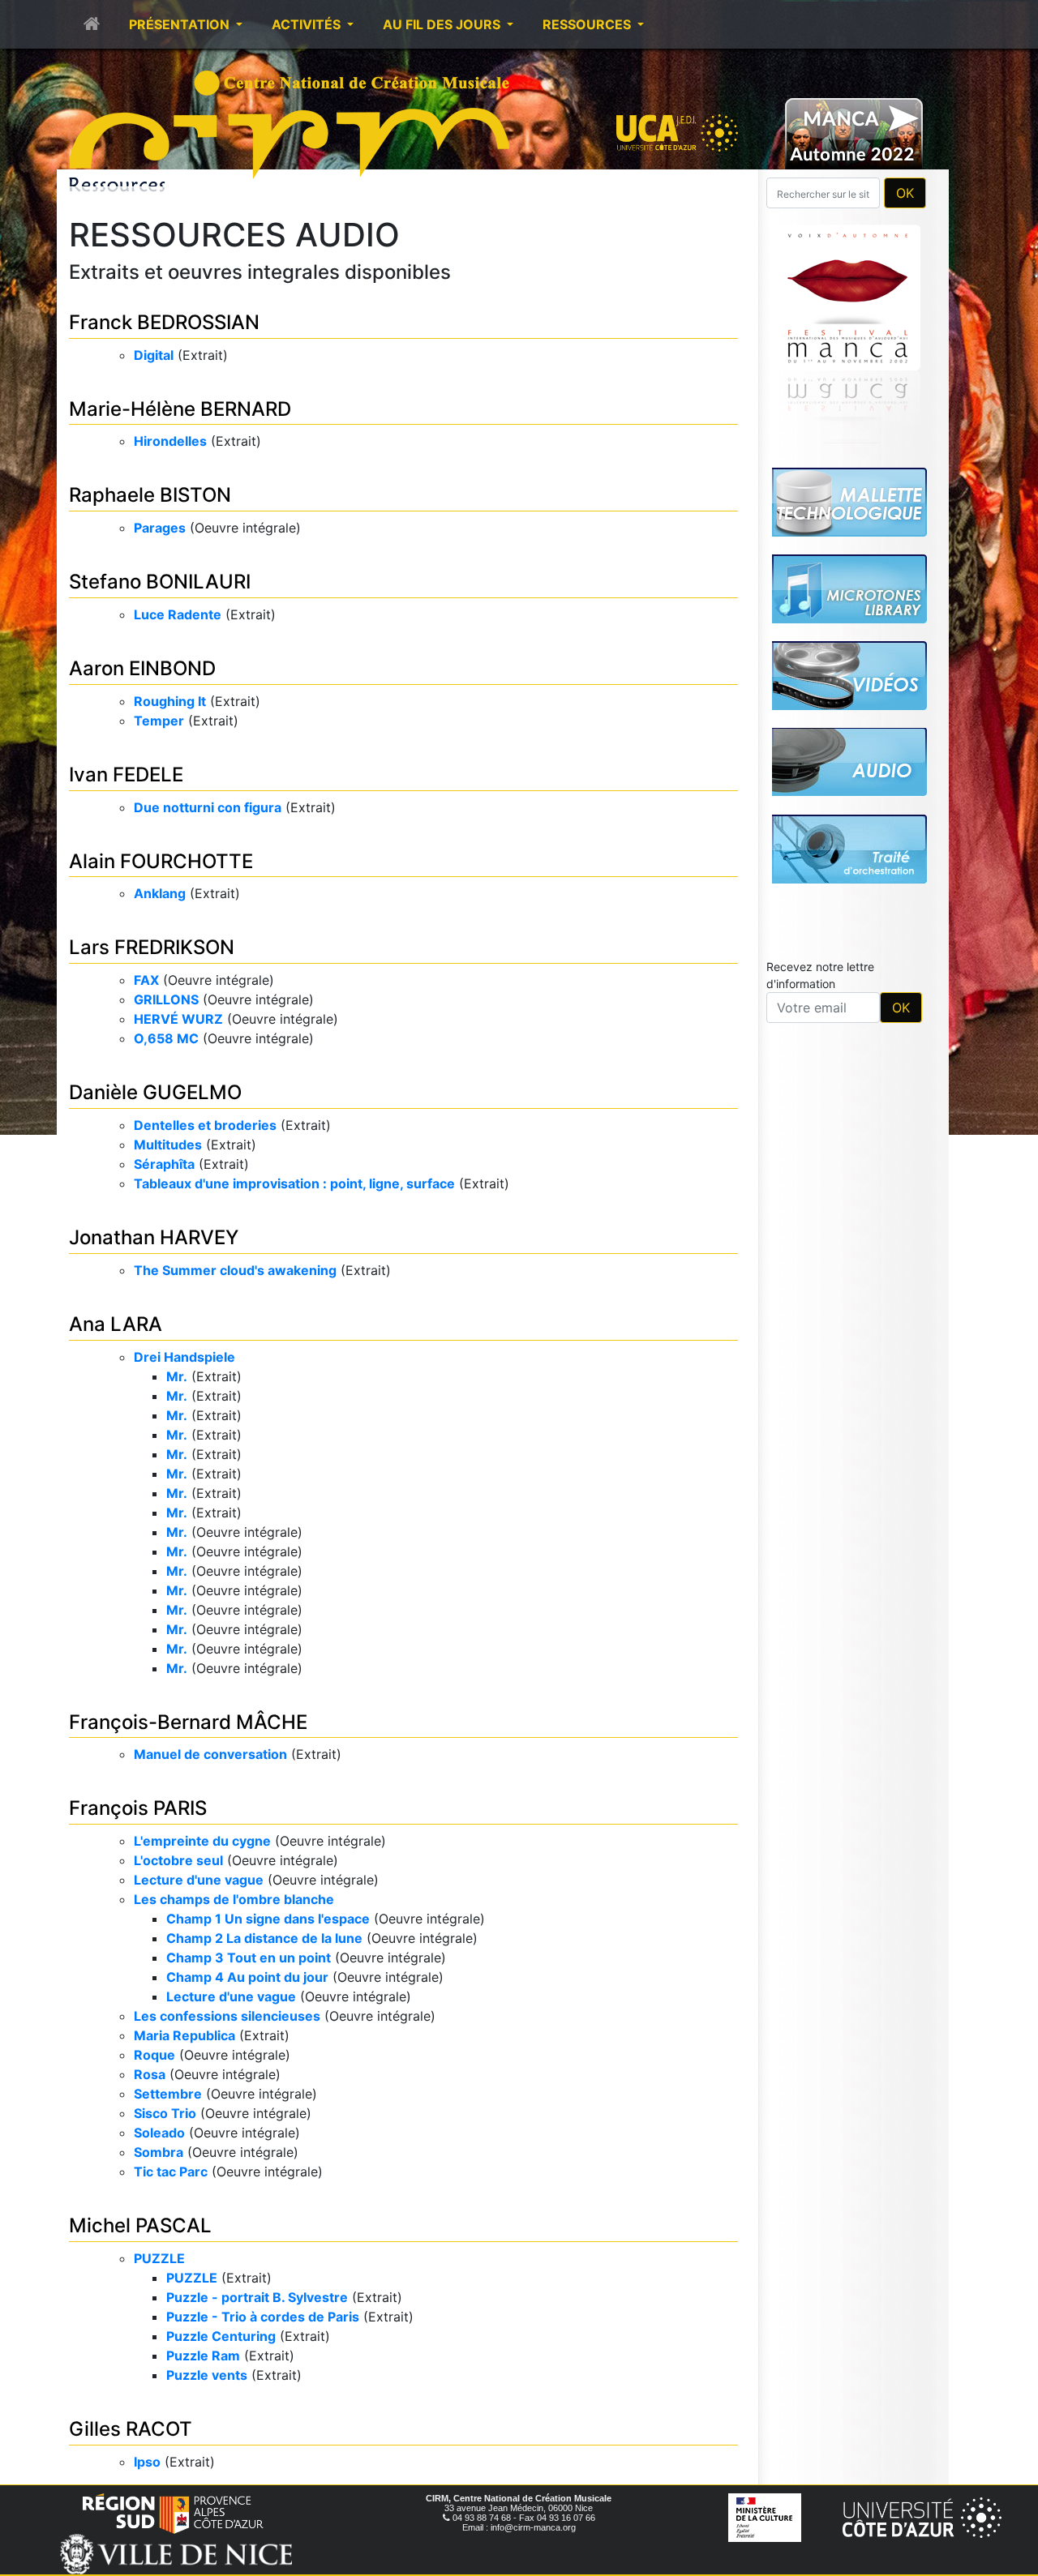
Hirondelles (170, 441)
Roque (154, 2055)
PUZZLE (159, 2258)
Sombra (159, 2152)
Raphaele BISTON (150, 495)
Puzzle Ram (203, 2356)
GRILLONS (166, 999)
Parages (160, 528)
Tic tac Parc (171, 2172)
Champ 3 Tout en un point (249, 1958)
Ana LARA (116, 1324)
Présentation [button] (181, 24)
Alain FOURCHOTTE (161, 861)
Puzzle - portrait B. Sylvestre (257, 2297)
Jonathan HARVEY (154, 1237)
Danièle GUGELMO (155, 1092)
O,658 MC (166, 1038)
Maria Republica (184, 2035)
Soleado (159, 2133)
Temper (159, 721)
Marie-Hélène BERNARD (180, 409)
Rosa (150, 2074)
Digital (154, 355)
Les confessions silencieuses (227, 2016)
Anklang (160, 893)
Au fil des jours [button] (443, 24)
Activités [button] (308, 24)
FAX (146, 980)
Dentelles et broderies (205, 1125)
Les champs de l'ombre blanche (234, 1899)
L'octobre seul (178, 1860)
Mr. (177, 1376)
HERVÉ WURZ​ (178, 1019)
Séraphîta (164, 1164)
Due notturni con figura (208, 807)
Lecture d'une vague (199, 1880)
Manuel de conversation (210, 1754)
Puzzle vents (207, 2375)
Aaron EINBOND (142, 668)
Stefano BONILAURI (160, 582)
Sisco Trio (165, 2113)
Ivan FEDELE (126, 775)
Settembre (168, 2094)
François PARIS (138, 1808)
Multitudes (168, 1145)
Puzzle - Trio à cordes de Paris (263, 2317)
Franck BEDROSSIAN (164, 322)
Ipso (147, 2462)
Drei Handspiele (184, 1357)
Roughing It (170, 701)
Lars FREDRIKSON (152, 947)
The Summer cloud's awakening (235, 1270)
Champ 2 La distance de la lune (264, 1938)
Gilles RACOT (131, 2429)
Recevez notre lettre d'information (820, 748)
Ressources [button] (588, 24)
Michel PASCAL (140, 2225)
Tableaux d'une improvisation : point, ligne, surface (294, 1183)
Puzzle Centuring (221, 2336)
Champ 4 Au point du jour (247, 1977)
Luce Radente (178, 614)
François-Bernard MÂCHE (188, 1722)
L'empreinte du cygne (202, 1841)
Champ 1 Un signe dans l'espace (268, 1919)
